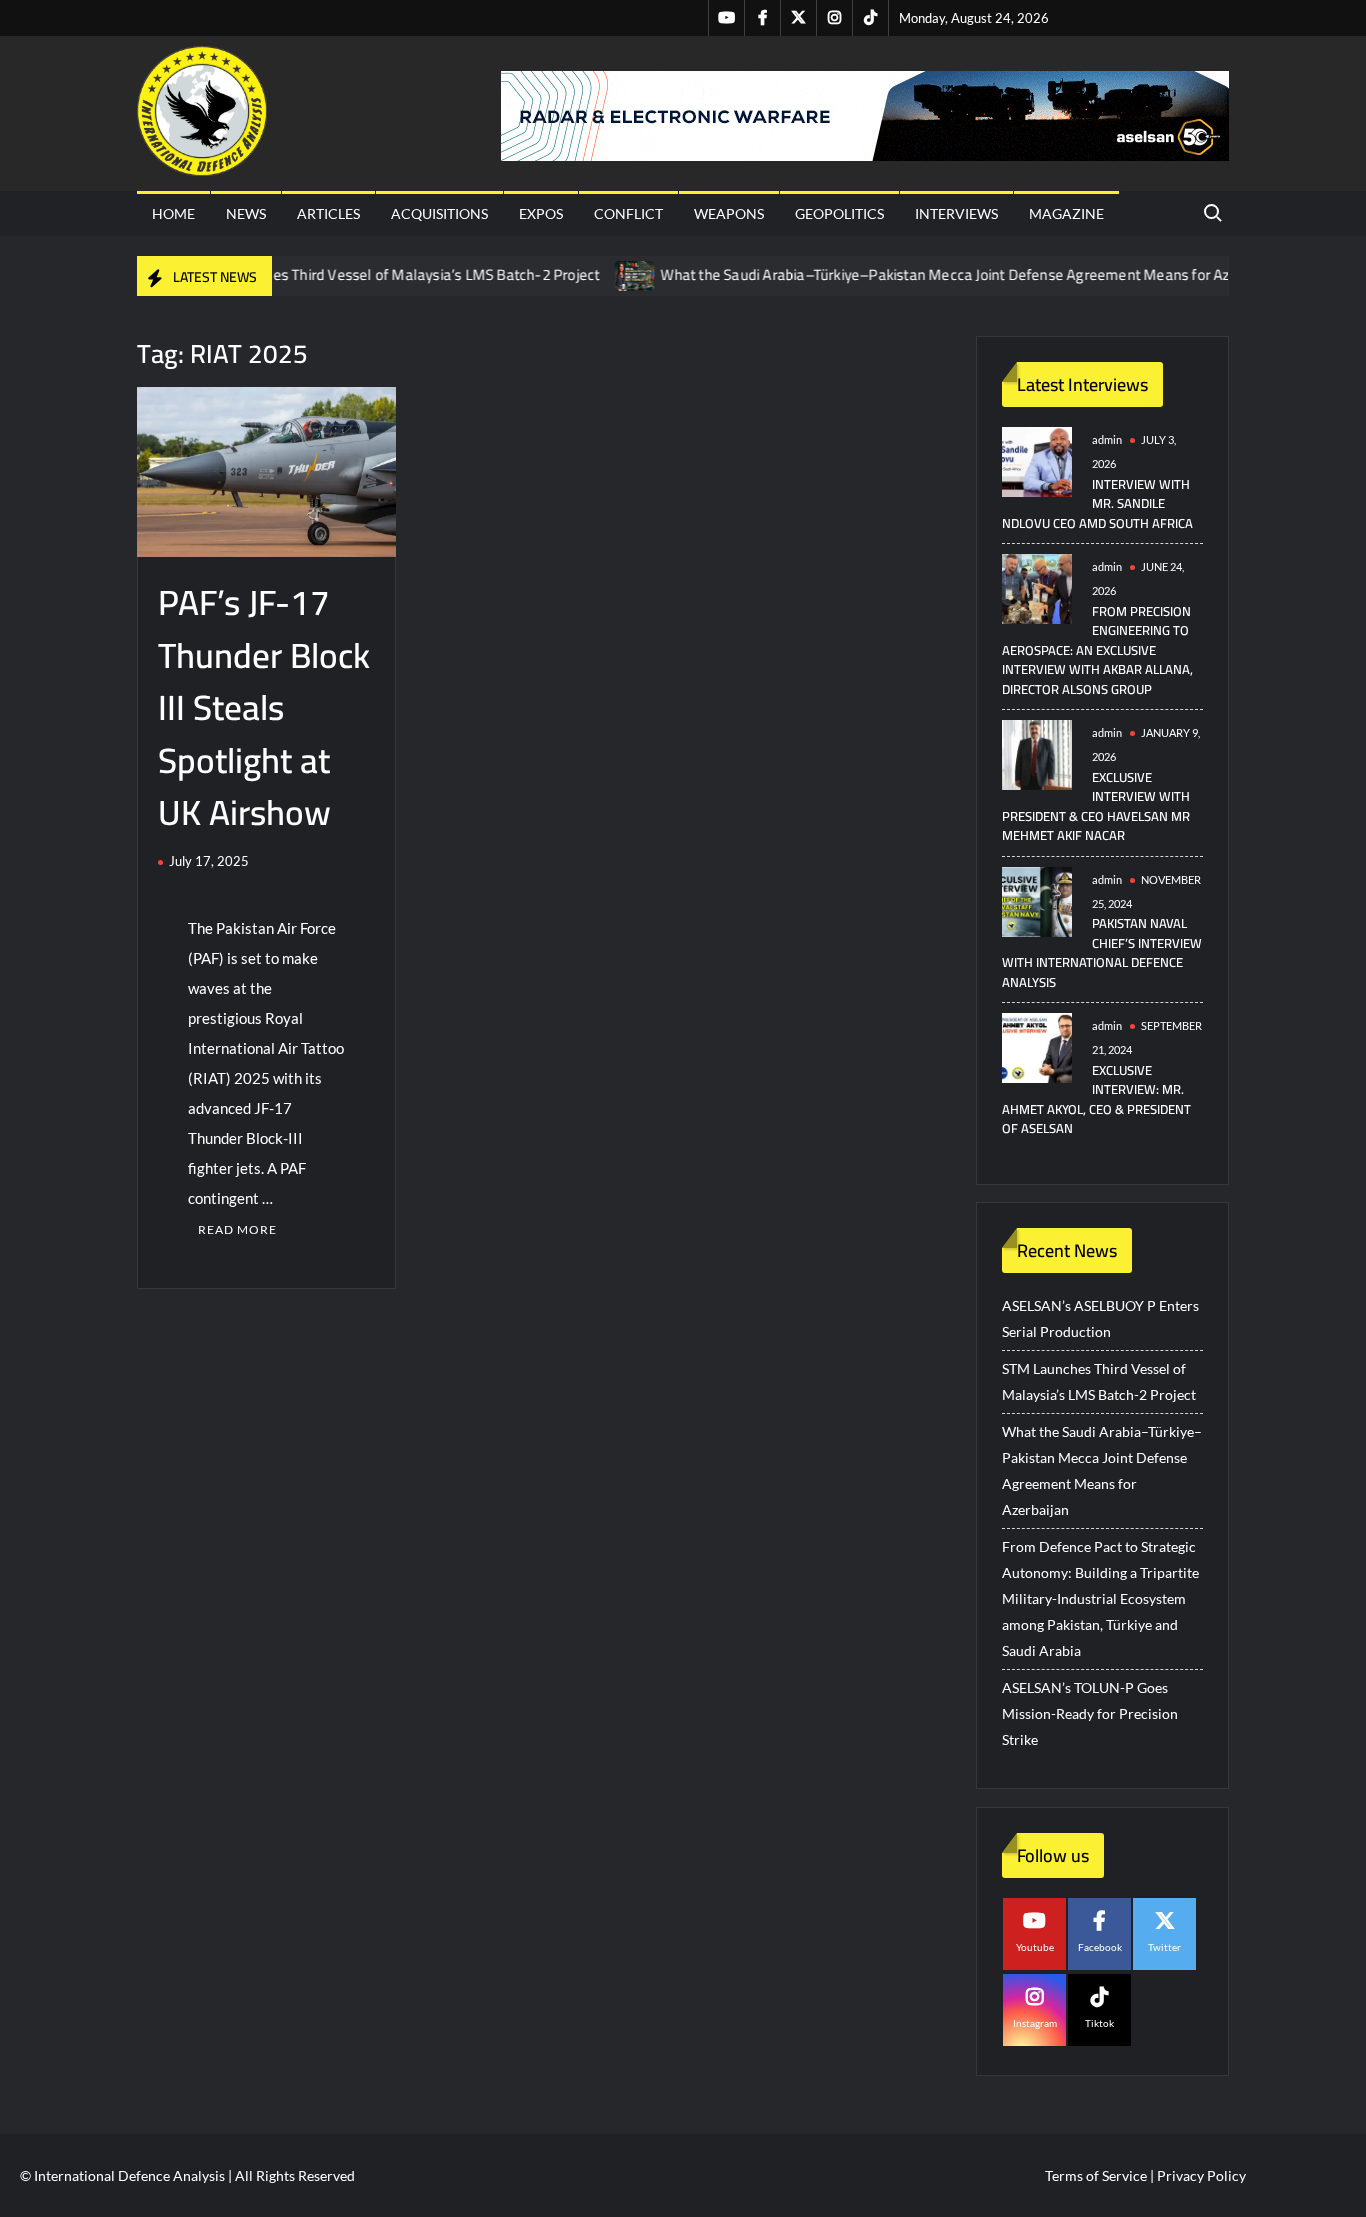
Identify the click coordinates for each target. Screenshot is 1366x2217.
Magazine (1066, 213)
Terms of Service (1096, 2175)
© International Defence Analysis (122, 2175)
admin (1107, 439)
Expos (541, 213)
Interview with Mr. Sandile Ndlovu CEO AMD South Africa (1097, 503)
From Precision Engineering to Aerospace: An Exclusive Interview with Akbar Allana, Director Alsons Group (1097, 650)
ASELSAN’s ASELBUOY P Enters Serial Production (1100, 1318)
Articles (328, 213)
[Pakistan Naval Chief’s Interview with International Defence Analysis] (1037, 899)
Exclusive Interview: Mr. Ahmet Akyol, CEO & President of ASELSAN (1096, 1099)
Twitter (1164, 1947)
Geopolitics (839, 213)
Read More (237, 1229)
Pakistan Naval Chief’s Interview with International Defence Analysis (1102, 952)
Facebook (1100, 1947)
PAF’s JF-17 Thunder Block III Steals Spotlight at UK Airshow (264, 707)
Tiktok (1099, 2023)
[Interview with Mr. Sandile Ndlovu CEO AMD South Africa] (1037, 460)
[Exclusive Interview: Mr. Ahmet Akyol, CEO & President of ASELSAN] (1037, 1046)
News (246, 213)
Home (173, 213)
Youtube (1035, 1947)
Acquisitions (439, 213)
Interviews (956, 213)
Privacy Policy (1201, 2175)
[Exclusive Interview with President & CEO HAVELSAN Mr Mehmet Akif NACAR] (1037, 753)
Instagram (1035, 2023)
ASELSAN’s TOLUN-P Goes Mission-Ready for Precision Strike (1090, 1713)
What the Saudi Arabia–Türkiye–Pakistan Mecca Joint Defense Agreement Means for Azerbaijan (936, 274)
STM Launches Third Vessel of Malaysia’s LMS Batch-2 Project (360, 274)
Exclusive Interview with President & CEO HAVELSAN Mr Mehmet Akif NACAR (1096, 806)
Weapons (729, 213)
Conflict (628, 213)
